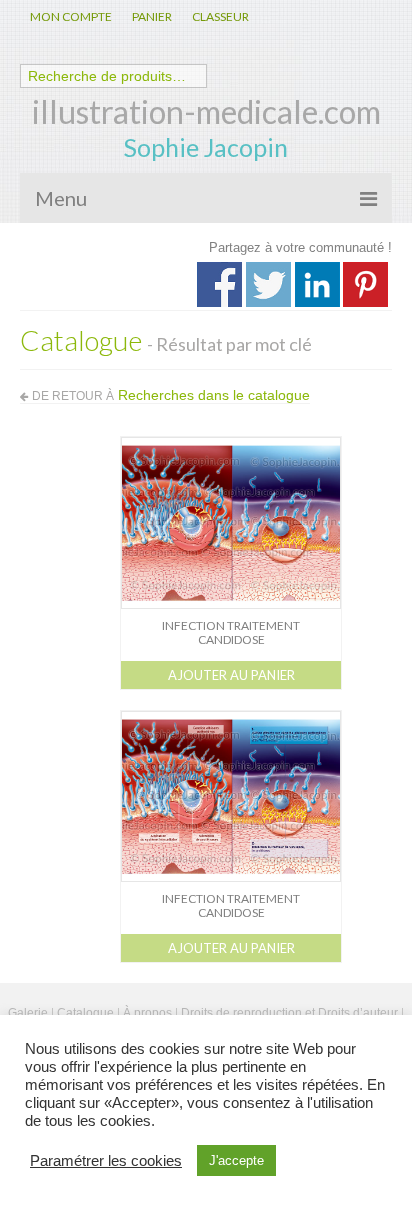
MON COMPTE (71, 16)
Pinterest (365, 284)
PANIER (152, 16)
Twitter (268, 284)
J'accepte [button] (236, 1160)
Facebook (219, 284)
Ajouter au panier (231, 675)
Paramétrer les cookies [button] (106, 1161)
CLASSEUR (220, 16)
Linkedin (317, 284)
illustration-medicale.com (206, 111)
